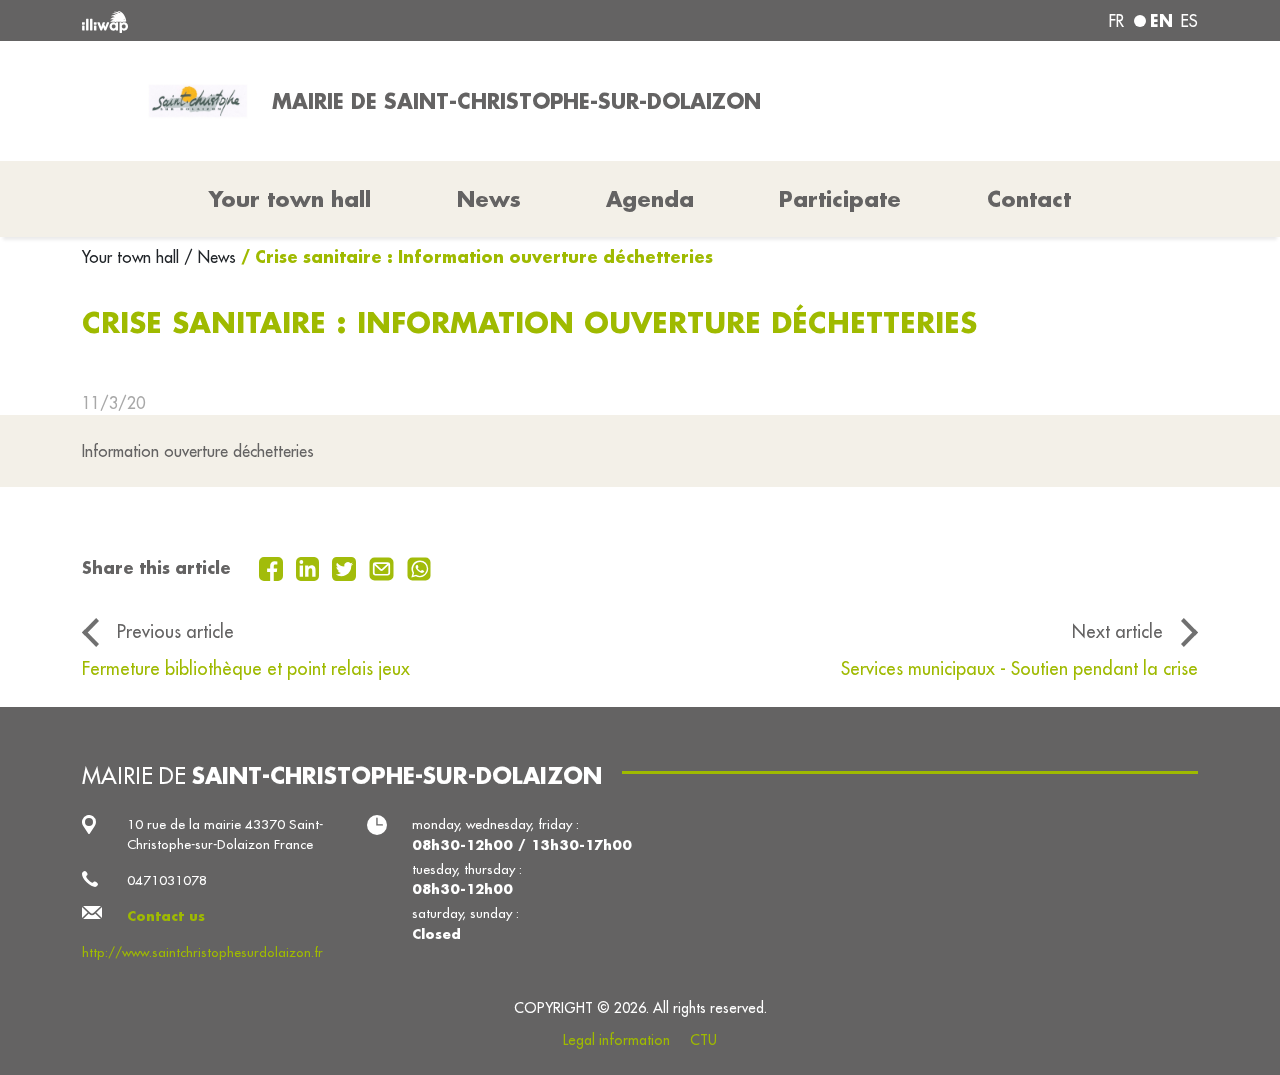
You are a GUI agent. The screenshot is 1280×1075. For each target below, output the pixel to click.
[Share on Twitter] (346, 567)
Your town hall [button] (290, 199)
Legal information (616, 1040)
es (1189, 21)
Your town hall (133, 257)
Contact (1029, 199)
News (489, 199)
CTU (703, 1040)
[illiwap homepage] (307, 20)
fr (1116, 21)
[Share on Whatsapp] (419, 567)
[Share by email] (384, 567)
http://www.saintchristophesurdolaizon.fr (202, 952)
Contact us (166, 915)
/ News (210, 257)
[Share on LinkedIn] (310, 567)
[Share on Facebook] (273, 567)
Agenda (650, 199)
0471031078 (167, 880)
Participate (840, 199)
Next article (1117, 631)
